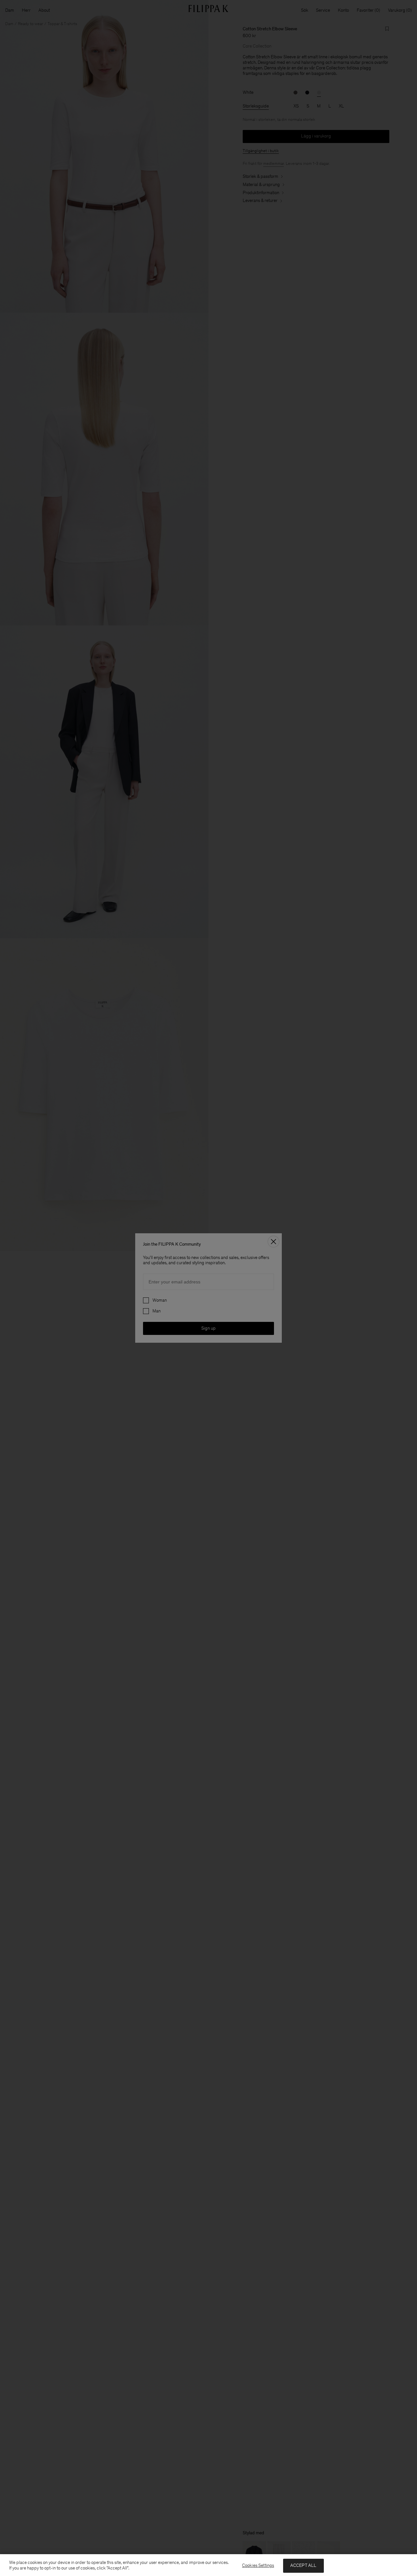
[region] (208, 2565)
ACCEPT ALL (303, 2565)
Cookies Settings (258, 2565)
